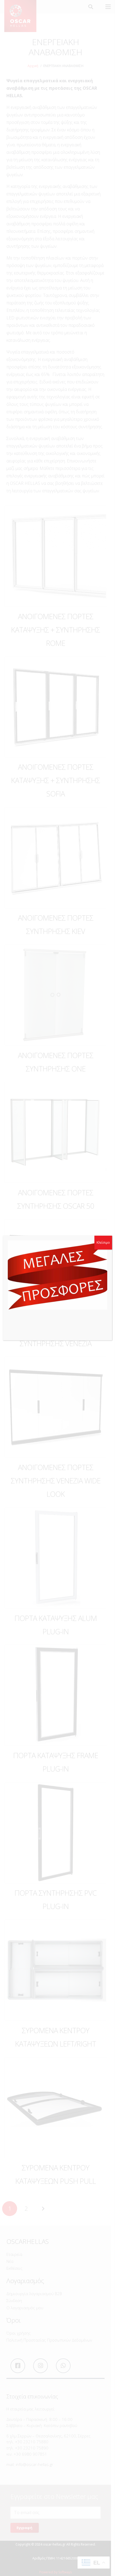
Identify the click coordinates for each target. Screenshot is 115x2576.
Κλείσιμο (103, 1242)
